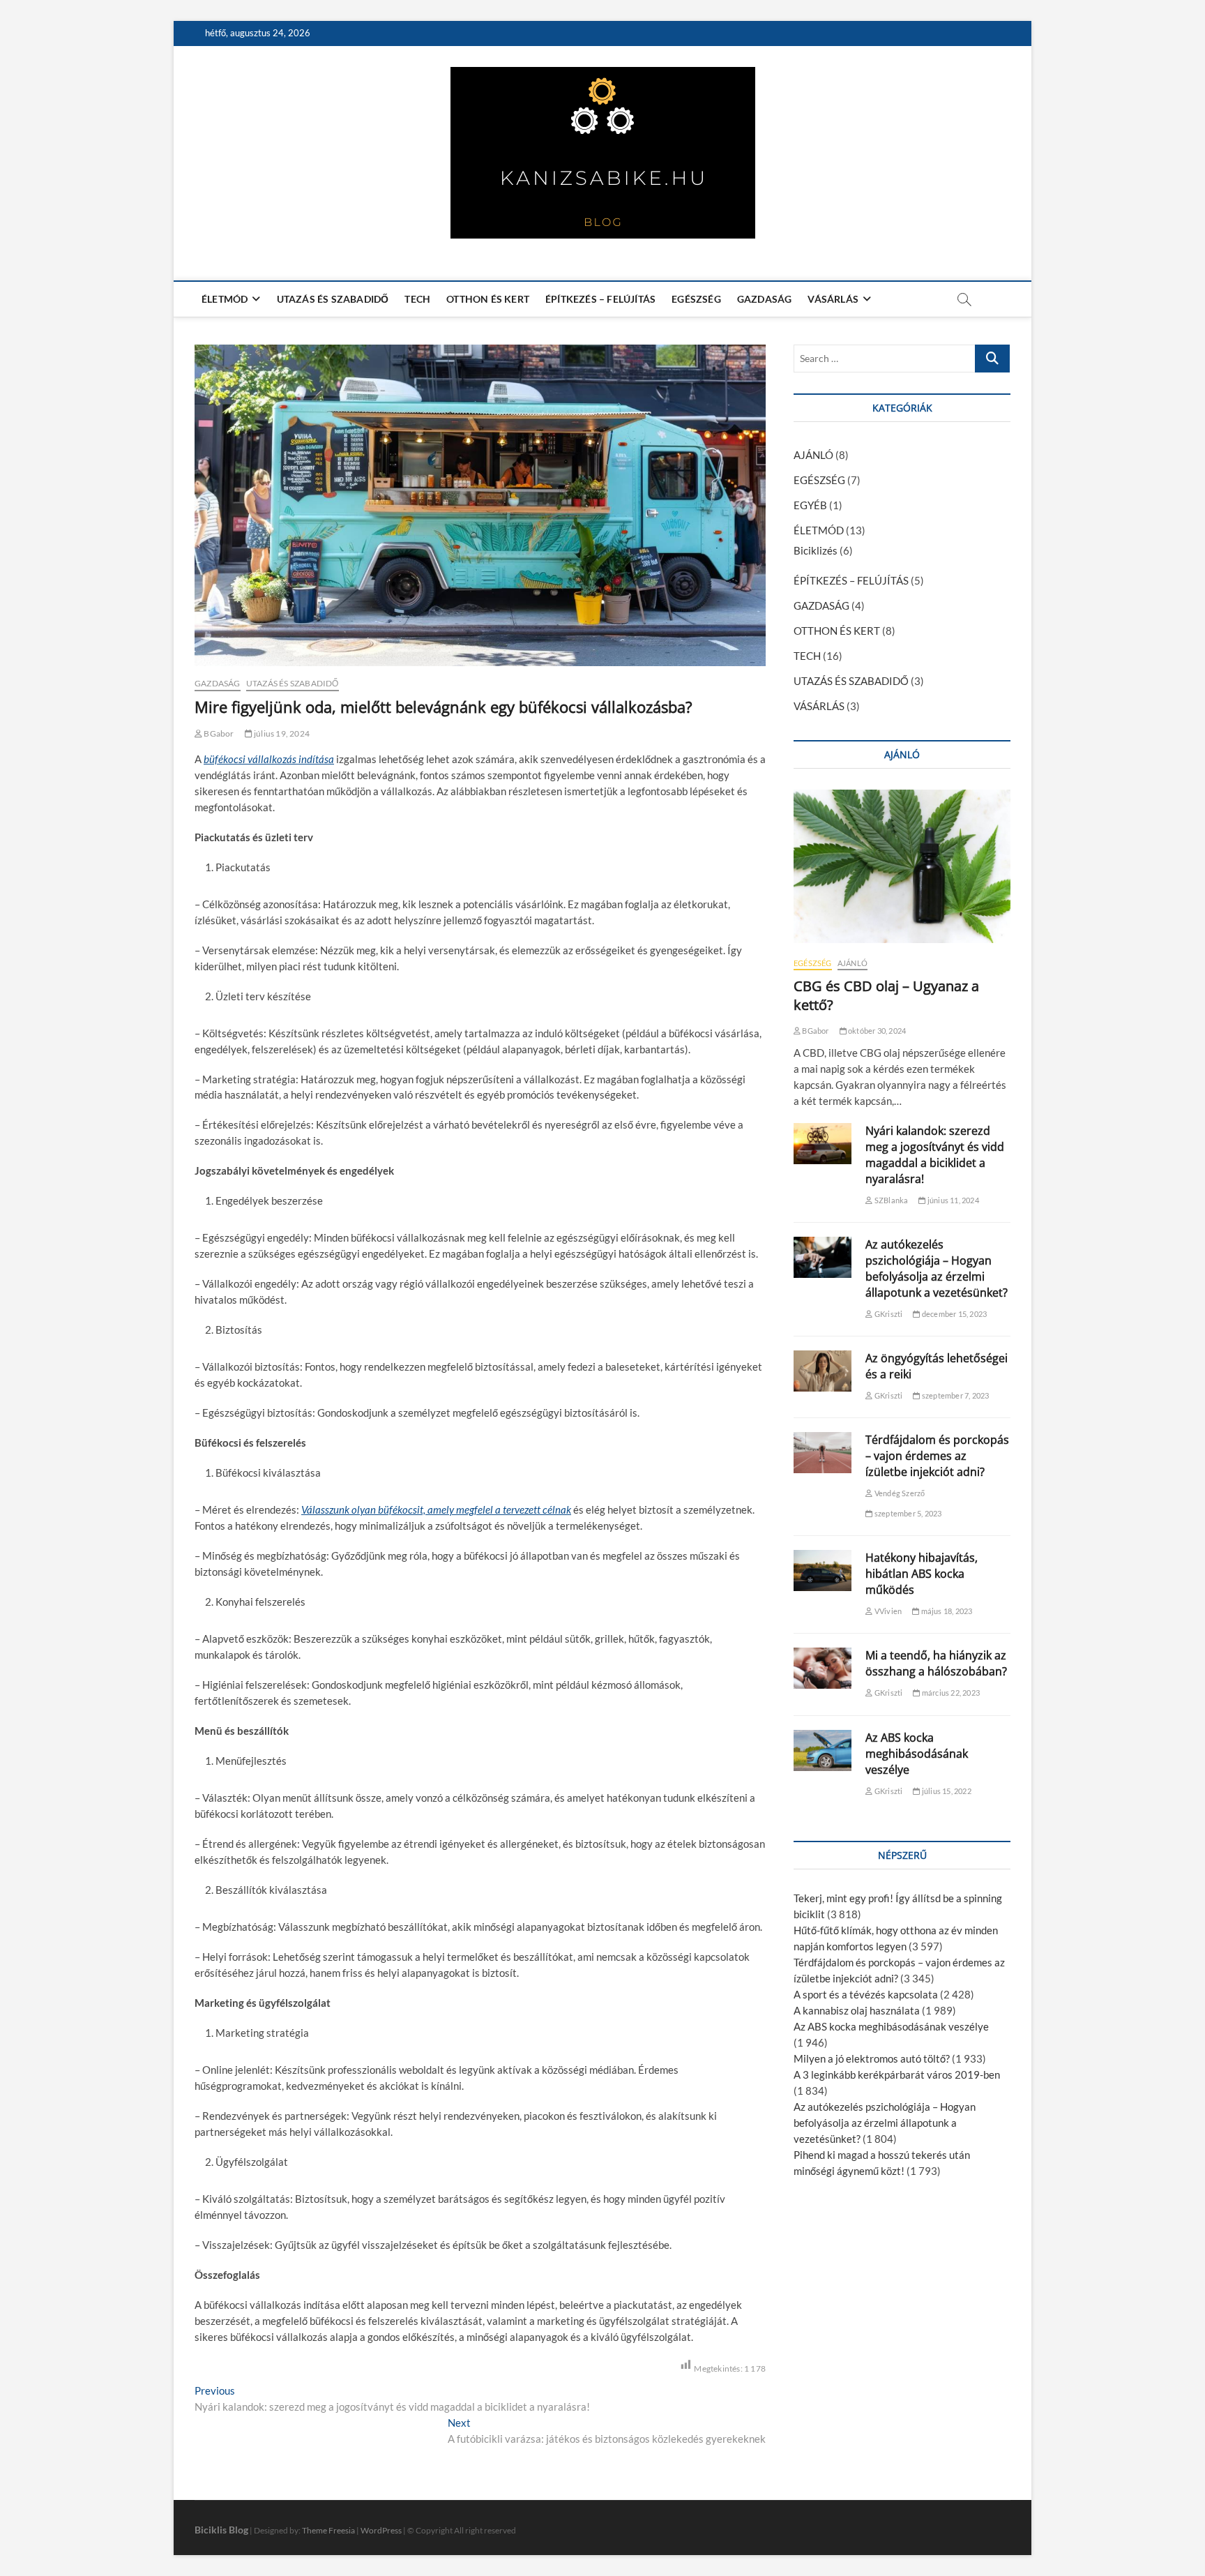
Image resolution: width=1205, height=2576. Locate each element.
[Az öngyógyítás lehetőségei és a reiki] (823, 1371)
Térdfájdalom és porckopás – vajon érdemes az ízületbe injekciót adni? (937, 1456)
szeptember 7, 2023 (955, 1395)
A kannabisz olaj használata (857, 2010)
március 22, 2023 (950, 1693)
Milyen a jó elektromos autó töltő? (872, 2058)
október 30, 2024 (876, 1031)
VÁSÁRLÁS (833, 299)
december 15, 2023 (954, 1314)
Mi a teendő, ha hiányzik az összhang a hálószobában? (936, 1663)
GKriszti (888, 1314)
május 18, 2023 (946, 1611)
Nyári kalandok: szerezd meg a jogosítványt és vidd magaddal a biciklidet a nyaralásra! (935, 1155)
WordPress (381, 2530)
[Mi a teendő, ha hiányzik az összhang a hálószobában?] (823, 1668)
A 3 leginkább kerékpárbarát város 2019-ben (897, 2074)
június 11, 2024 (952, 1200)
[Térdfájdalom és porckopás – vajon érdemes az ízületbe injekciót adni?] (823, 1453)
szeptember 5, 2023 (907, 1513)
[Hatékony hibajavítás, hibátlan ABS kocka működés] (823, 1571)
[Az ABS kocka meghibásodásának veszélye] (823, 1750)
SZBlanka (891, 1200)
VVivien (887, 1611)
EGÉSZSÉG (696, 299)
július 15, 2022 (946, 1791)
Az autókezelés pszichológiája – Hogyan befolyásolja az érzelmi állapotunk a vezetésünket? (937, 1268)
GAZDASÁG (765, 299)
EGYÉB (810, 505)
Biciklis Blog (221, 2530)
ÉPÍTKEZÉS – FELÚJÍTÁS (600, 299)
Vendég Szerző (899, 1493)
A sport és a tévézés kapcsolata (866, 1994)
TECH (417, 299)
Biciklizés (816, 550)
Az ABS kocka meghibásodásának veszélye (917, 1754)
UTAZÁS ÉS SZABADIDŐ (333, 299)
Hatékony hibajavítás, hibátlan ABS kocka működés (922, 1574)
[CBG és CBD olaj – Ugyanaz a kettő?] (902, 866)
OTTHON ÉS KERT (488, 299)
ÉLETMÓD (225, 299)
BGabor (218, 733)
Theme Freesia (328, 2530)
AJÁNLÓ (813, 455)
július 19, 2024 (281, 733)
